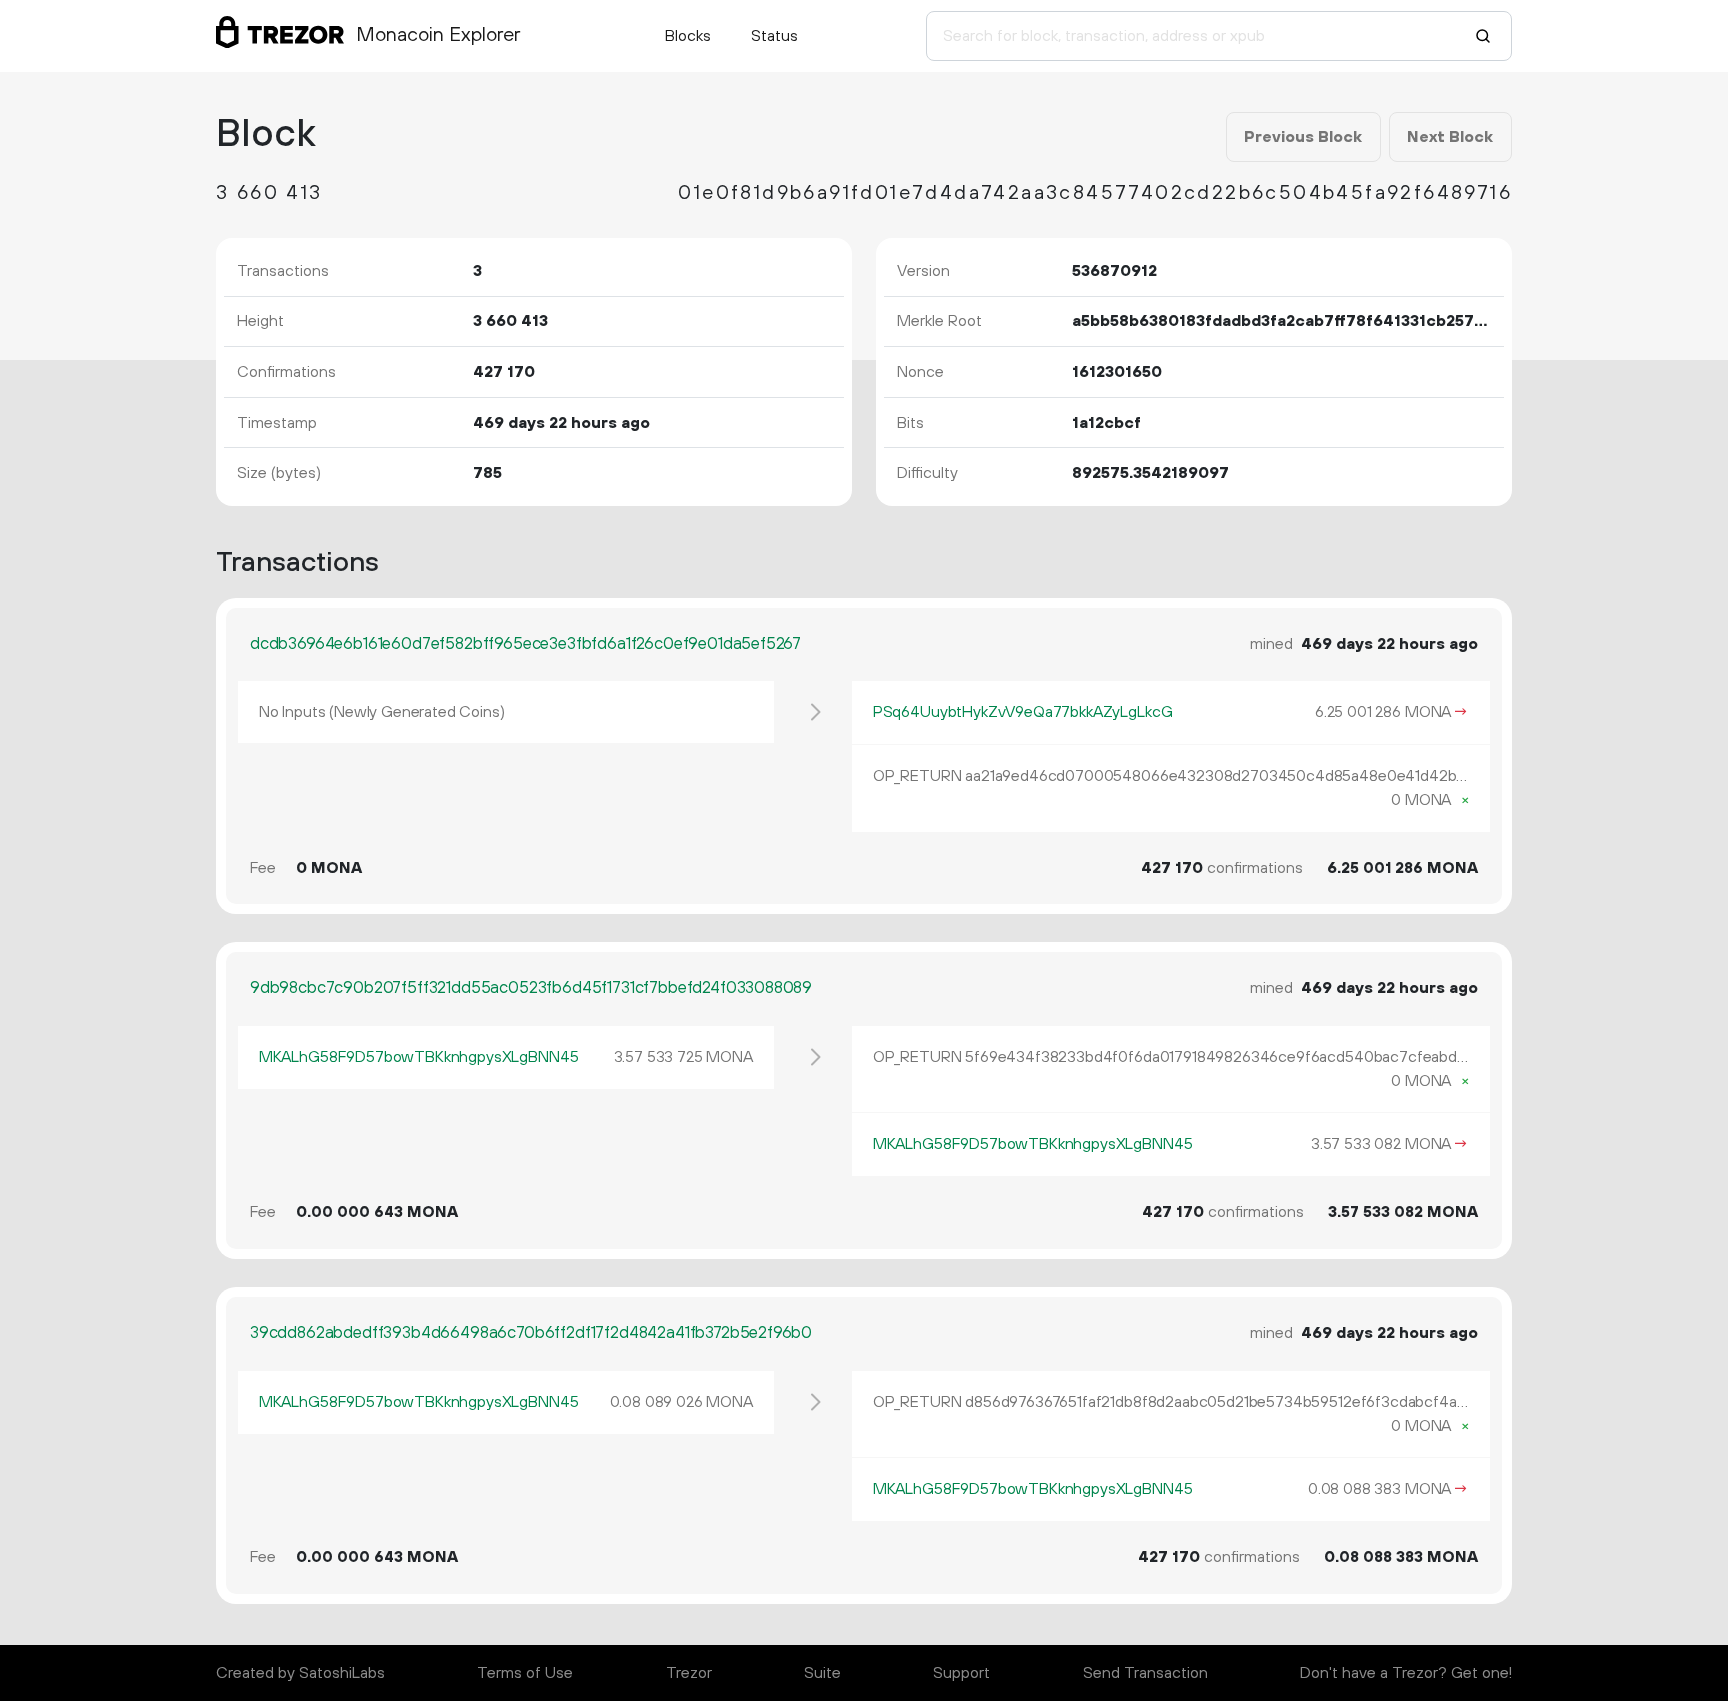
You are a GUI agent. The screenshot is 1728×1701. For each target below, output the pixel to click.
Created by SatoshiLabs (300, 1673)
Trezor (689, 1673)
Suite (822, 1673)
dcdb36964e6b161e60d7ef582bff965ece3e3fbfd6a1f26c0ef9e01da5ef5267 (525, 644)
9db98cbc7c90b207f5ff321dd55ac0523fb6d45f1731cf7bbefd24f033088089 (531, 988)
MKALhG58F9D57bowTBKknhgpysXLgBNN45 (419, 1057)
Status (774, 36)
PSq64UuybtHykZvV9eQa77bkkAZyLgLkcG (1023, 712)
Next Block (1450, 137)
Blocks (688, 36)
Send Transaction (1145, 1673)
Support (961, 1673)
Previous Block (1303, 137)
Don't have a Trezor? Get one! (1406, 1673)
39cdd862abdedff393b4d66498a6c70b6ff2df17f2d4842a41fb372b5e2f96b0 (531, 1333)
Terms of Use (525, 1673)
